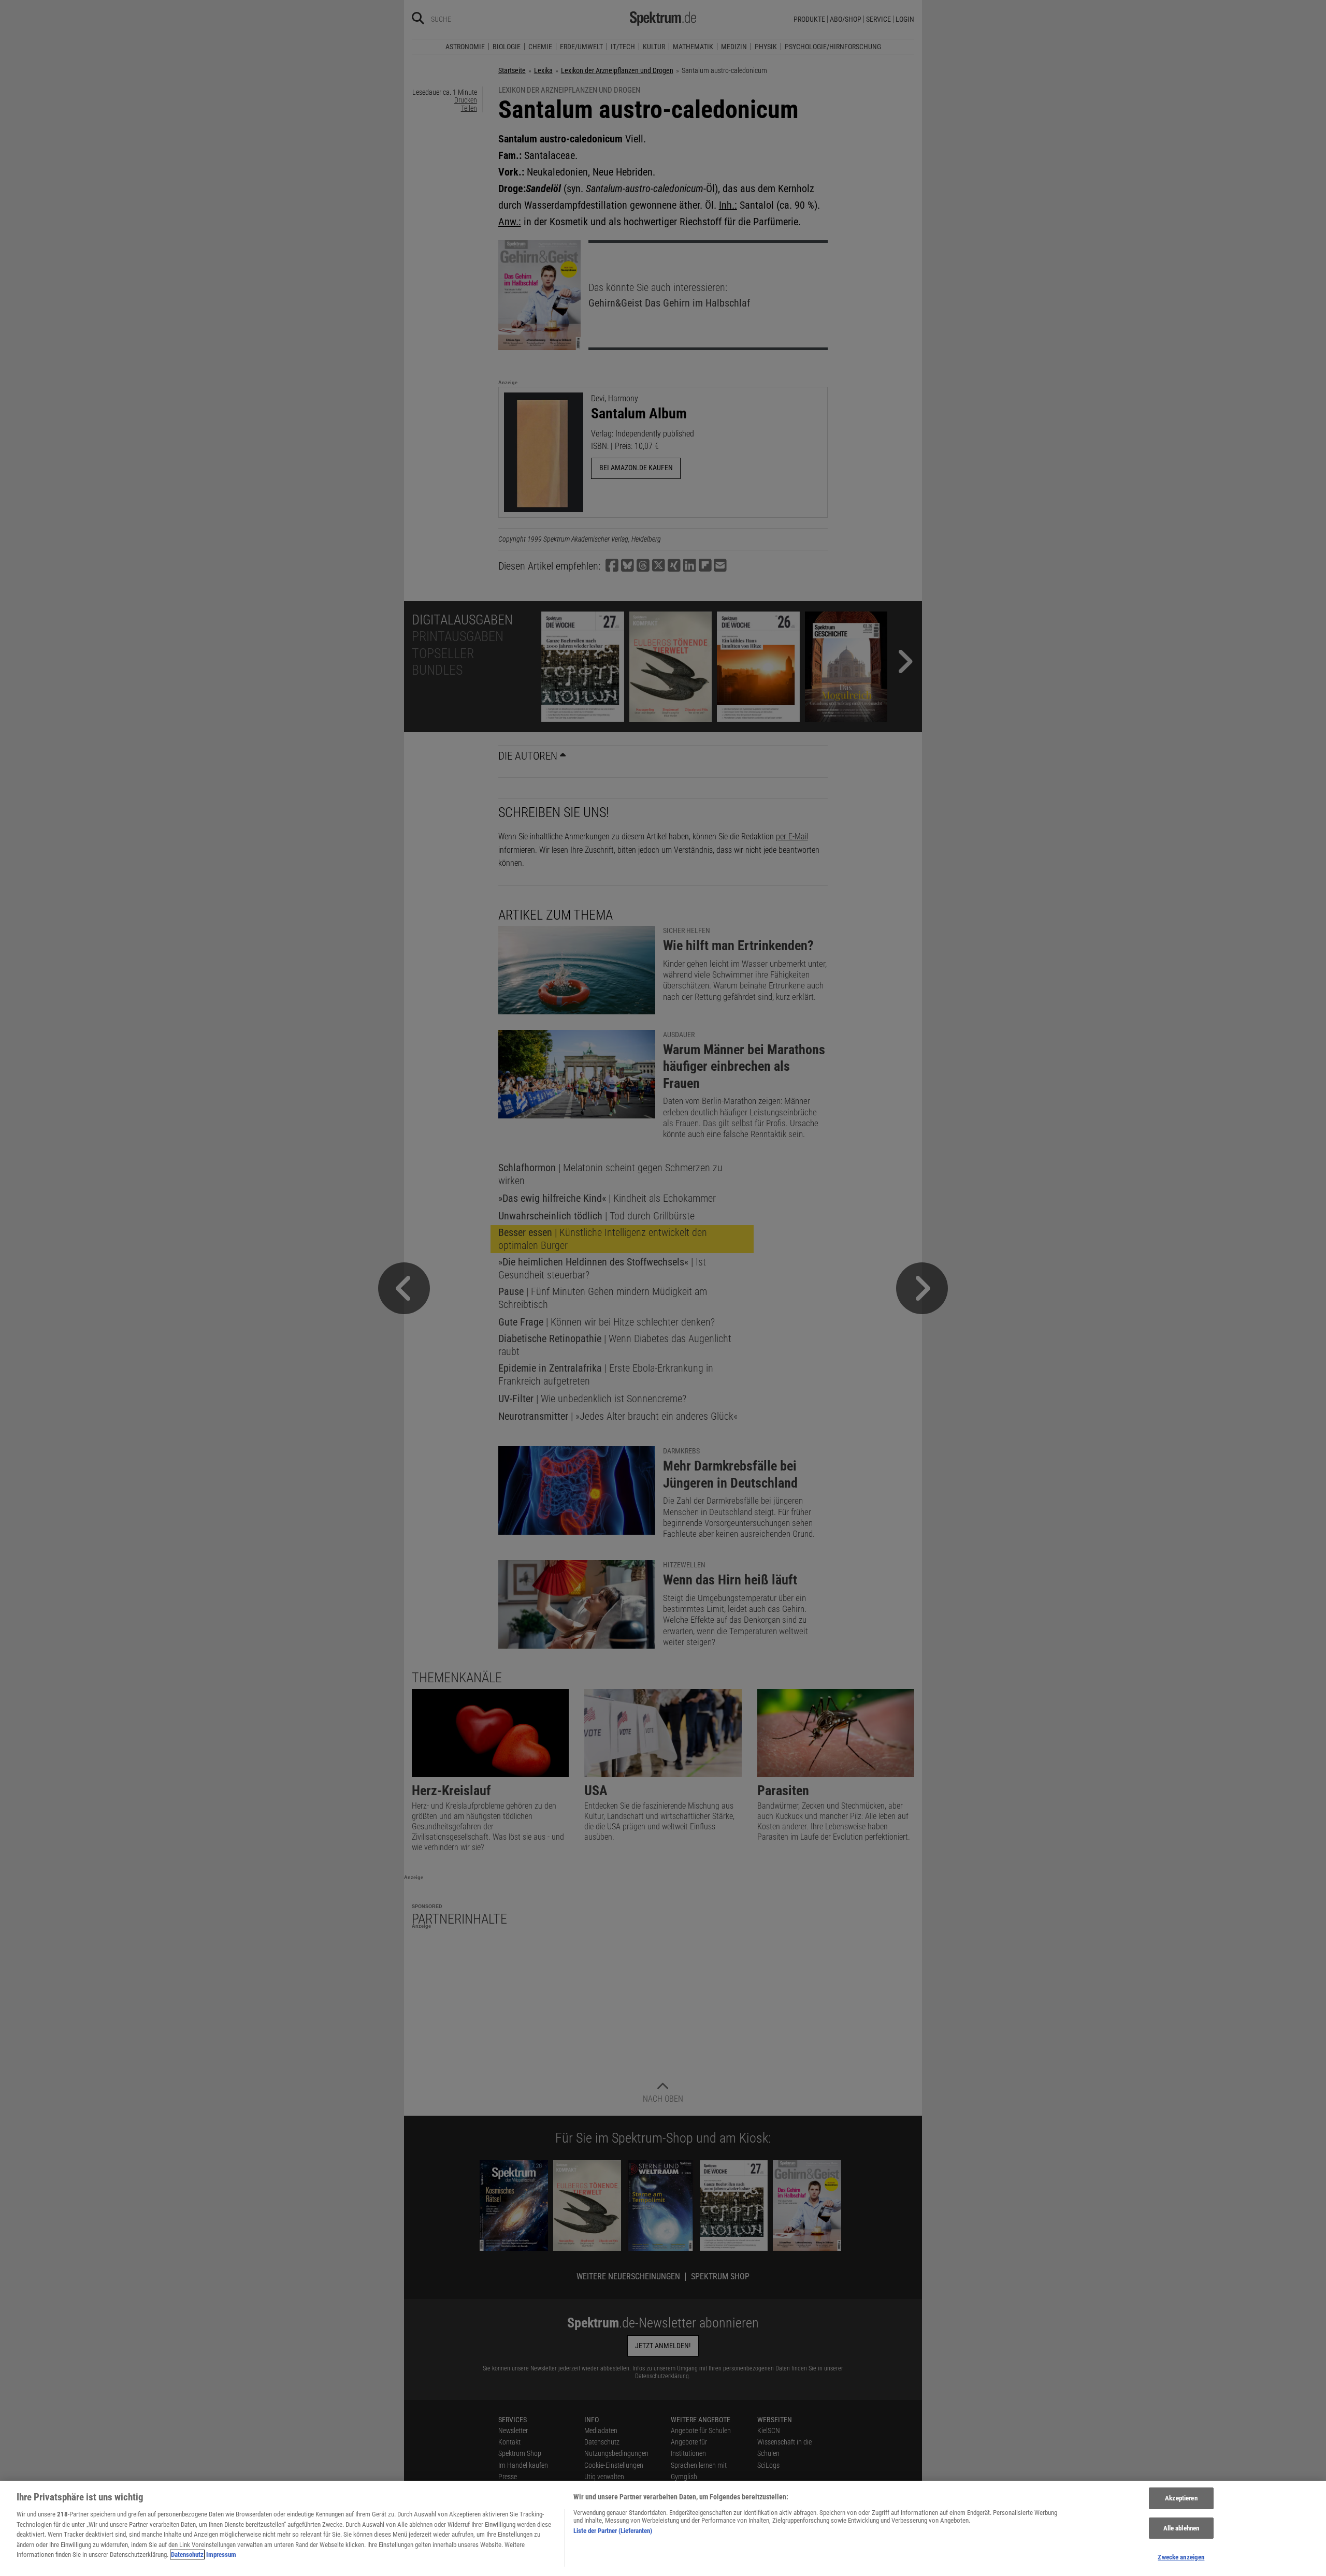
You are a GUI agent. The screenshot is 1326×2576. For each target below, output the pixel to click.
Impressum (221, 2555)
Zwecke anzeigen (1181, 2557)
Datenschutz (187, 2555)
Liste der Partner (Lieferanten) (613, 2531)
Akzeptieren (1181, 2498)
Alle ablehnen (1181, 2528)
